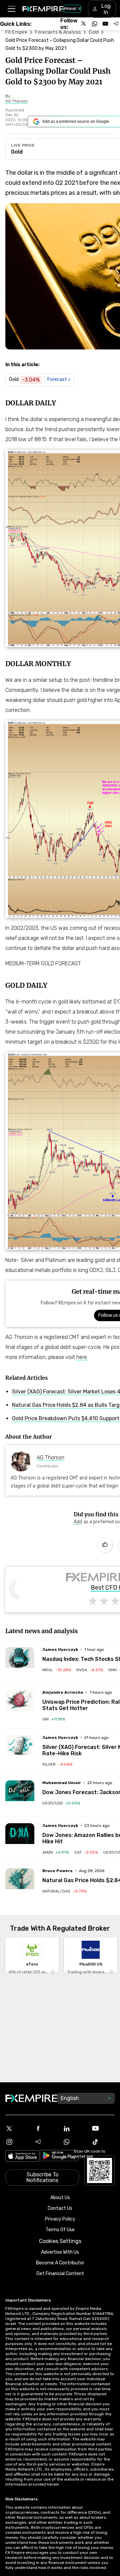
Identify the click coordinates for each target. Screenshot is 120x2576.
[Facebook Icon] (46, 2128)
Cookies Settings (60, 2241)
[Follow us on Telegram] (116, 24)
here (82, 1357)
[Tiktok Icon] (103, 2142)
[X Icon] (17, 2128)
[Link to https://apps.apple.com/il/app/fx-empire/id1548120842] (22, 2157)
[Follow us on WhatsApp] (95, 24)
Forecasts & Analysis (58, 32)
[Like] (105, 1545)
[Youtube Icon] (103, 2128)
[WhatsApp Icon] (74, 2142)
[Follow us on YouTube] (105, 24)
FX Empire (16, 32)
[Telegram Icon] (46, 2142)
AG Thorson (50, 1458)
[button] (11, 9)
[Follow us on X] (84, 24)
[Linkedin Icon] (74, 2128)
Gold (94, 32)
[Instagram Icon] (17, 2142)
